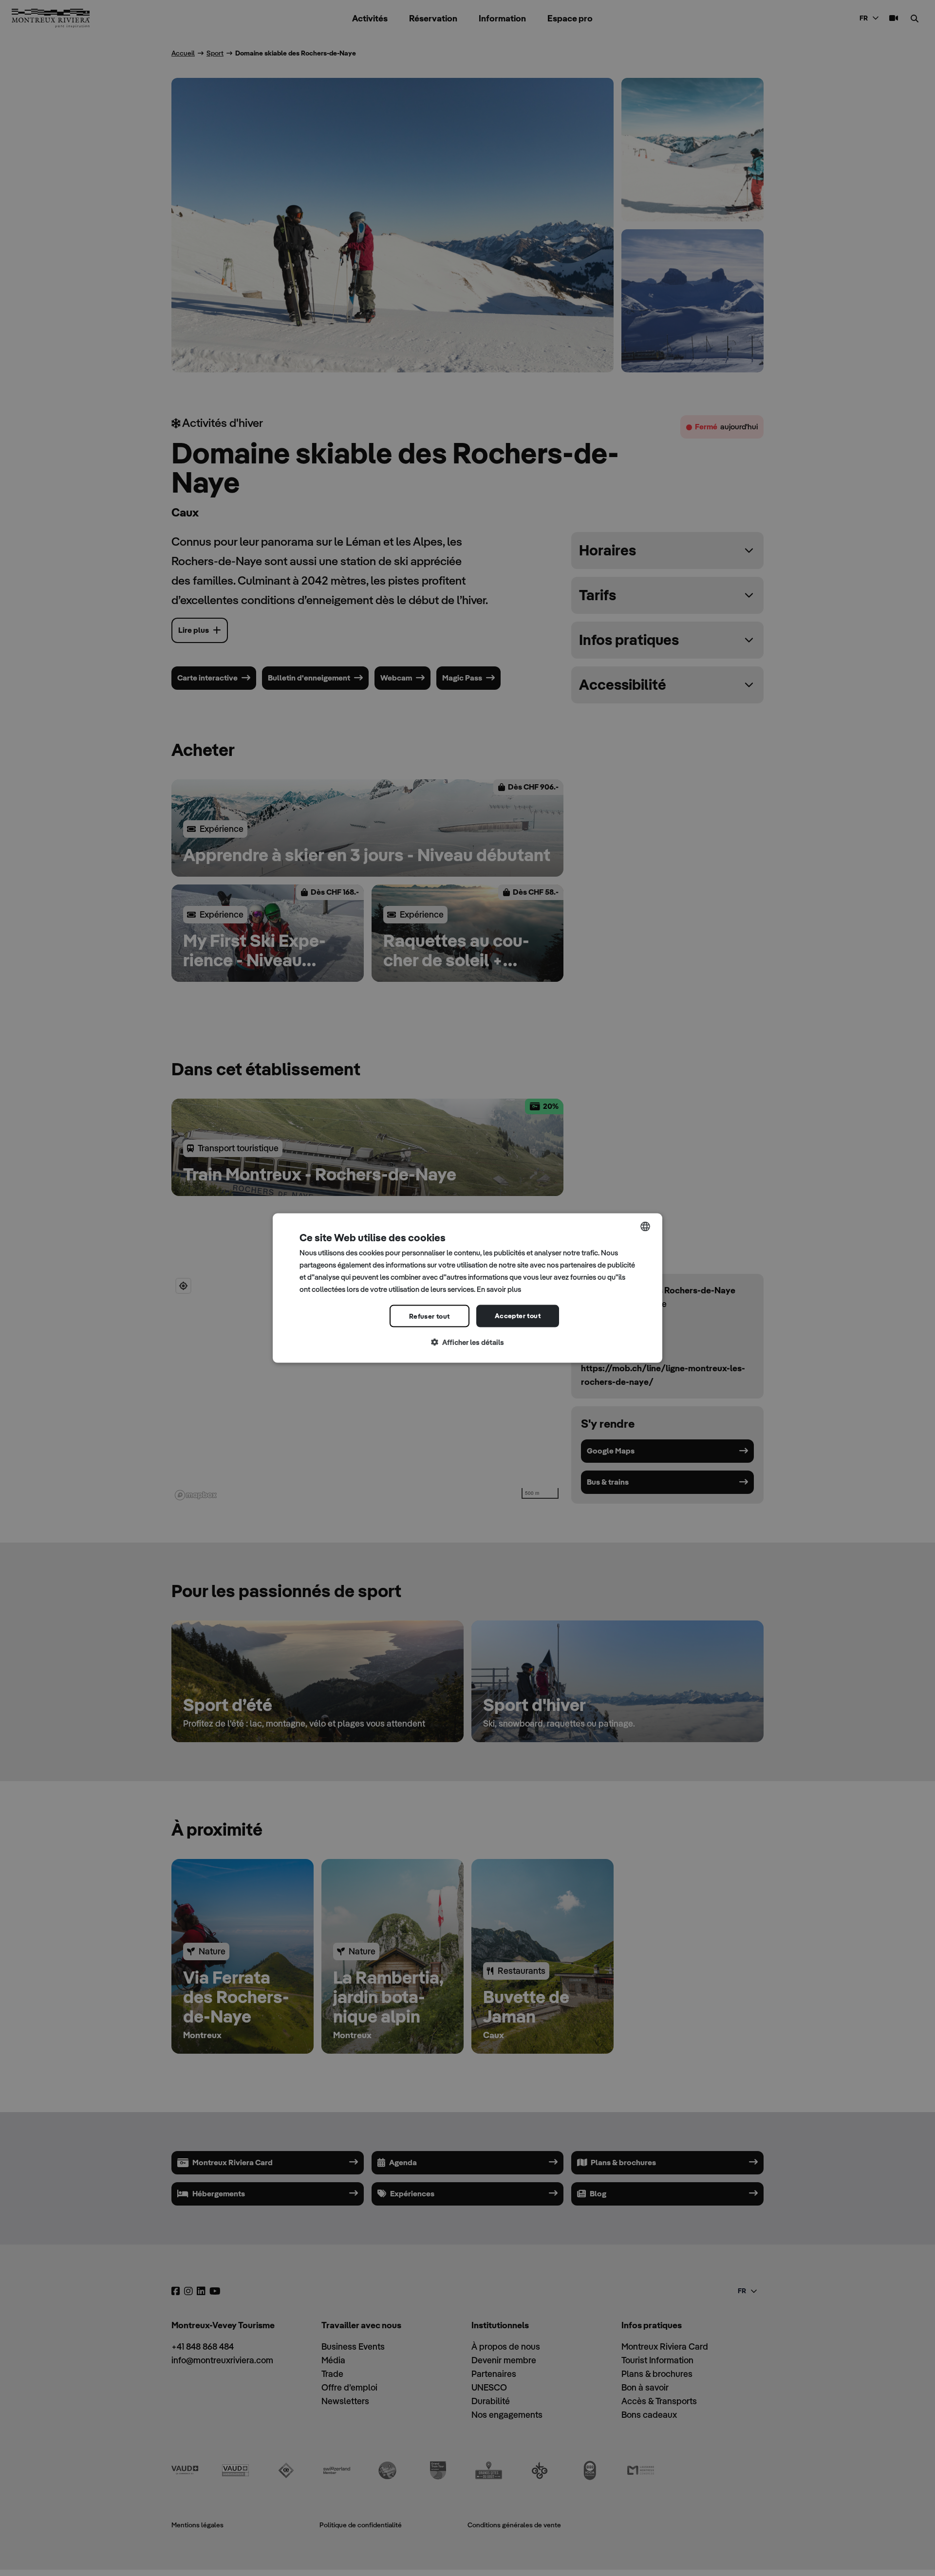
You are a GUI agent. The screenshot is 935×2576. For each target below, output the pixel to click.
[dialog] (467, 1288)
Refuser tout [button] (430, 1316)
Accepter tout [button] (518, 1316)
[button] (467, 1343)
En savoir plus (499, 1289)
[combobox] (645, 1227)
